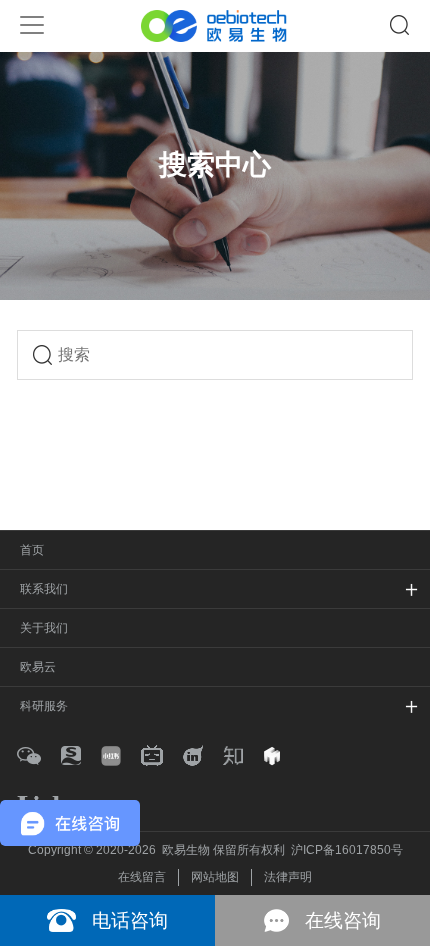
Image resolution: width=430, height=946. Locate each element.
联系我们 (44, 589)
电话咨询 (130, 920)
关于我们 (44, 628)
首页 (32, 550)
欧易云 (38, 667)
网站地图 (215, 877)
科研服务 (44, 706)
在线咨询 (343, 920)
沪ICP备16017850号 (347, 850)
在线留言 (142, 877)
